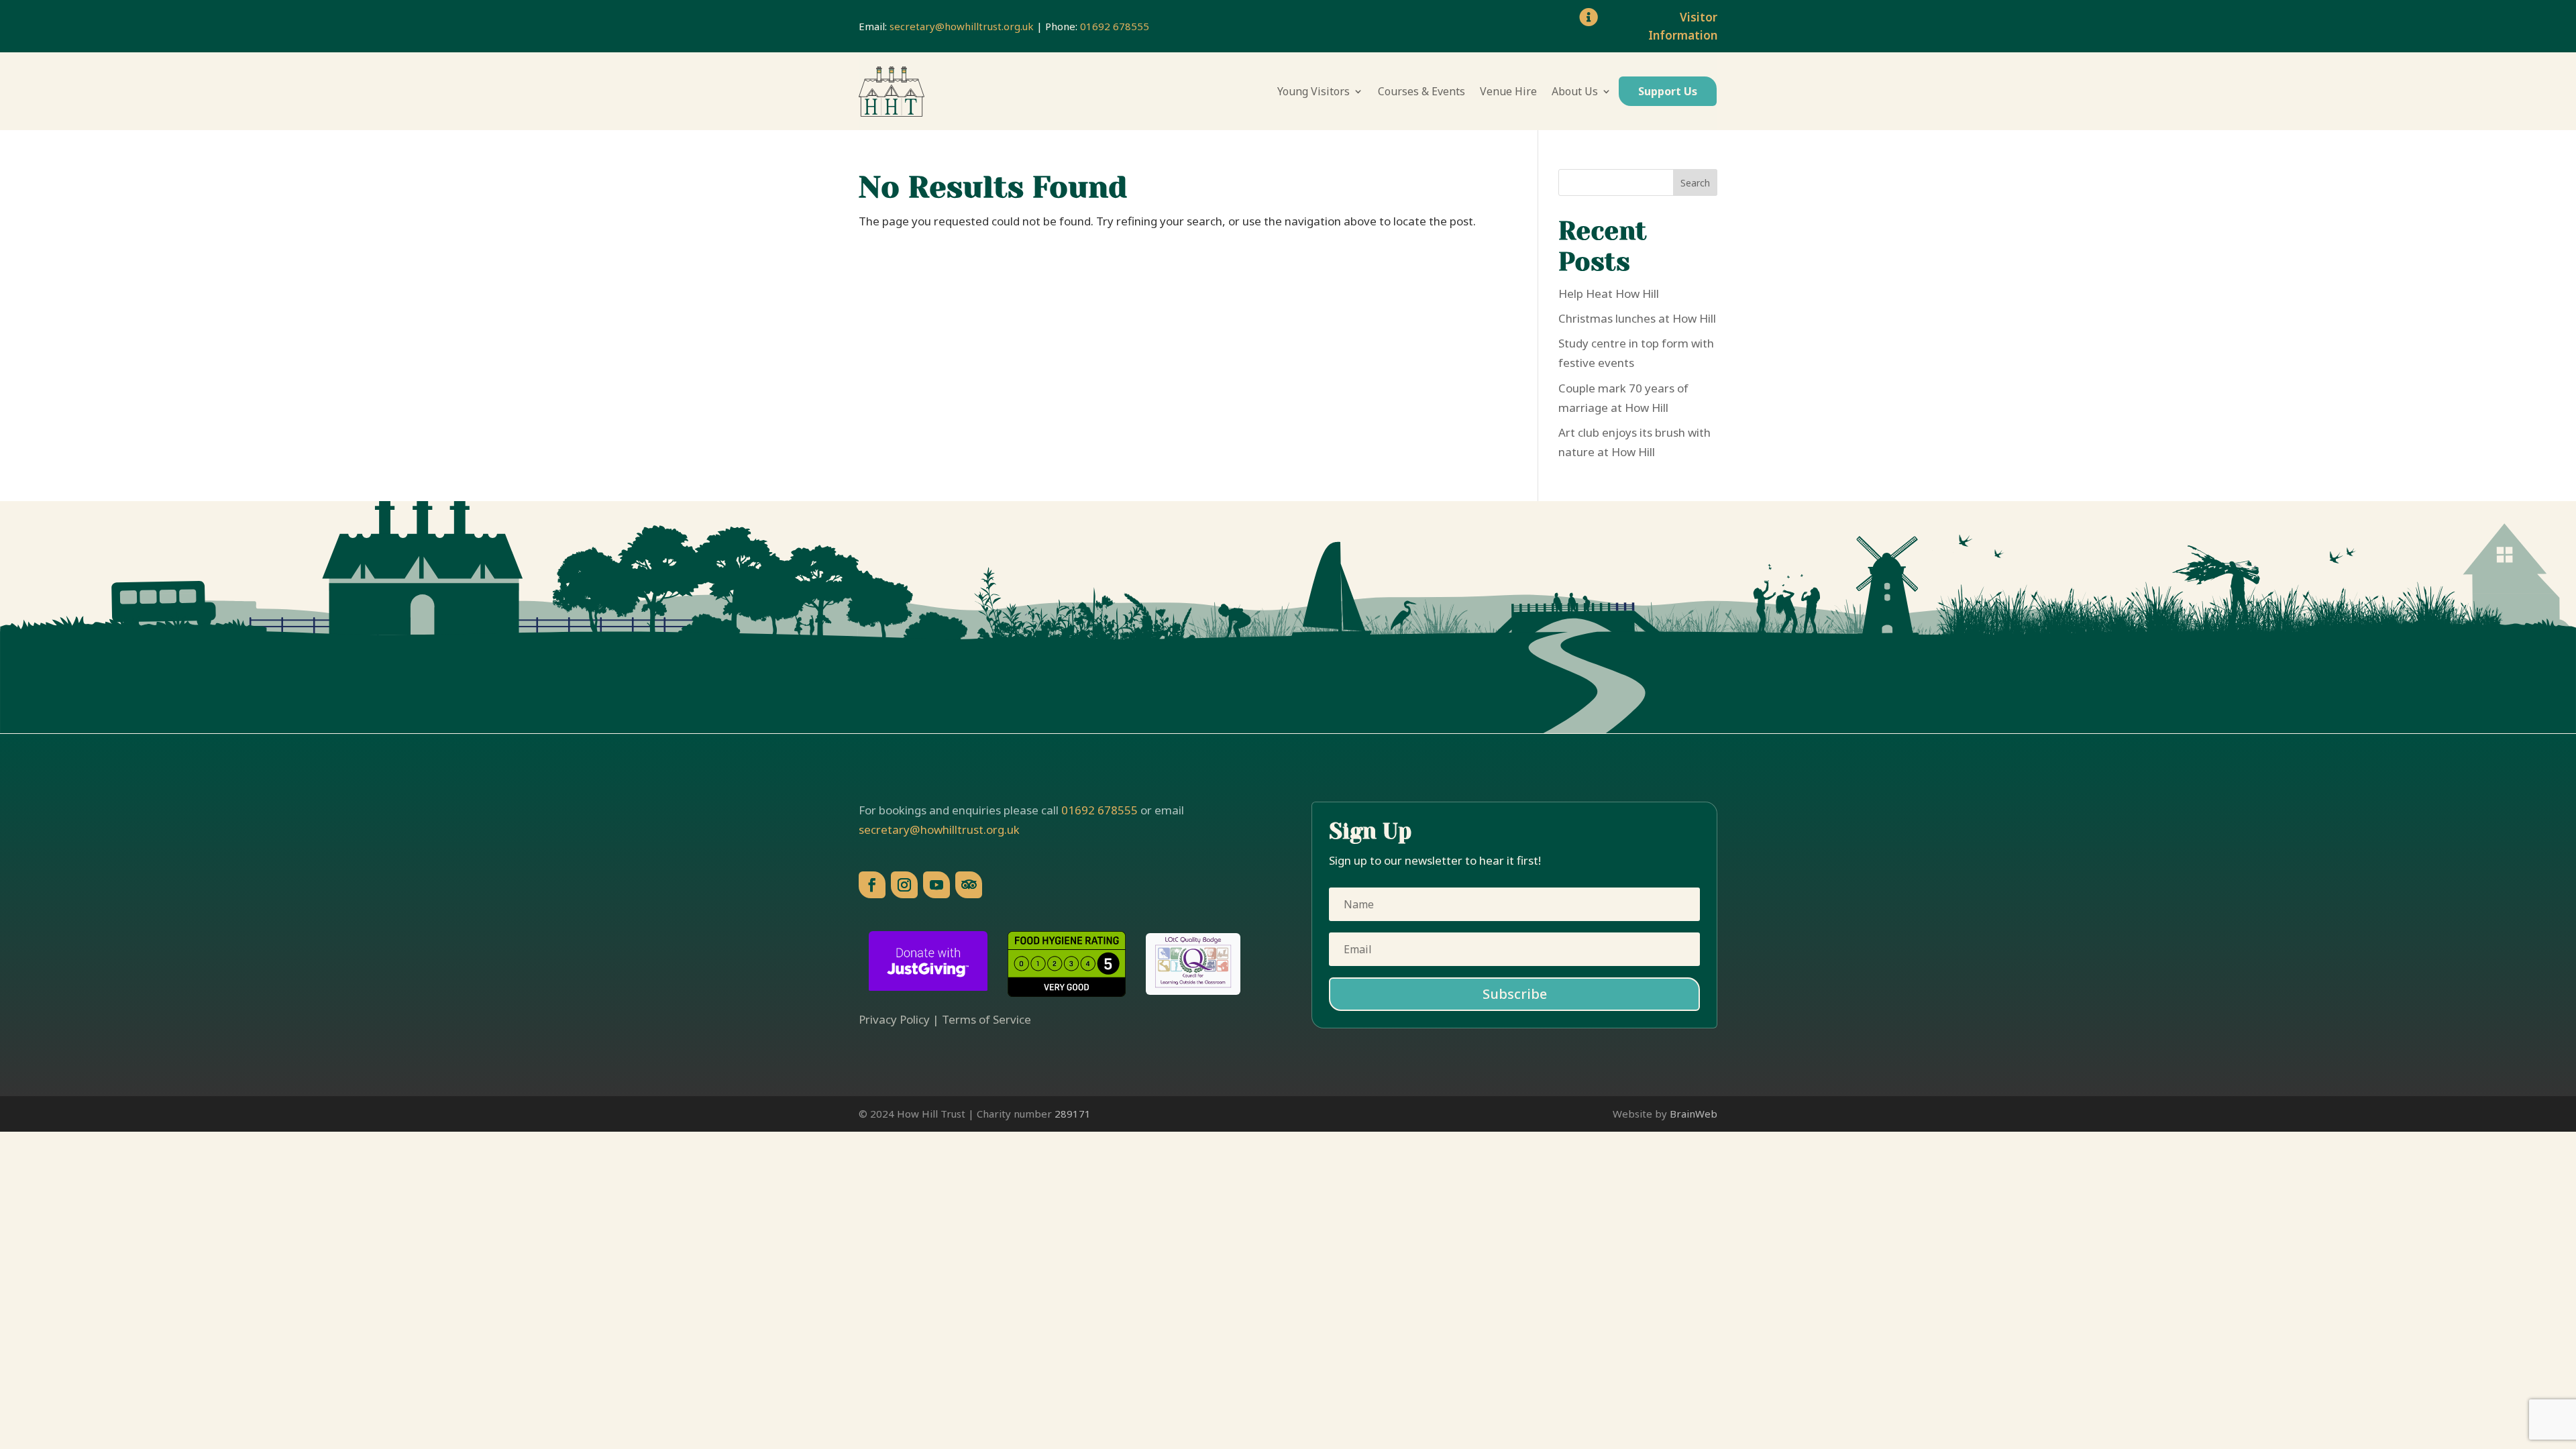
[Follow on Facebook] (872, 885)
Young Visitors (1313, 91)
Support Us (1668, 91)
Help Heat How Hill (1609, 293)
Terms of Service (986, 1019)
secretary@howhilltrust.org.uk (962, 26)
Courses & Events (1421, 91)
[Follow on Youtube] (936, 885)
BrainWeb (1694, 1114)
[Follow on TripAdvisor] (969, 885)
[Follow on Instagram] (904, 885)
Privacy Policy (894, 1019)
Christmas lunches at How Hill (1637, 318)
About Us (1575, 91)
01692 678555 (1115, 26)
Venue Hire (1508, 91)
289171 (1073, 1114)
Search (1695, 183)
